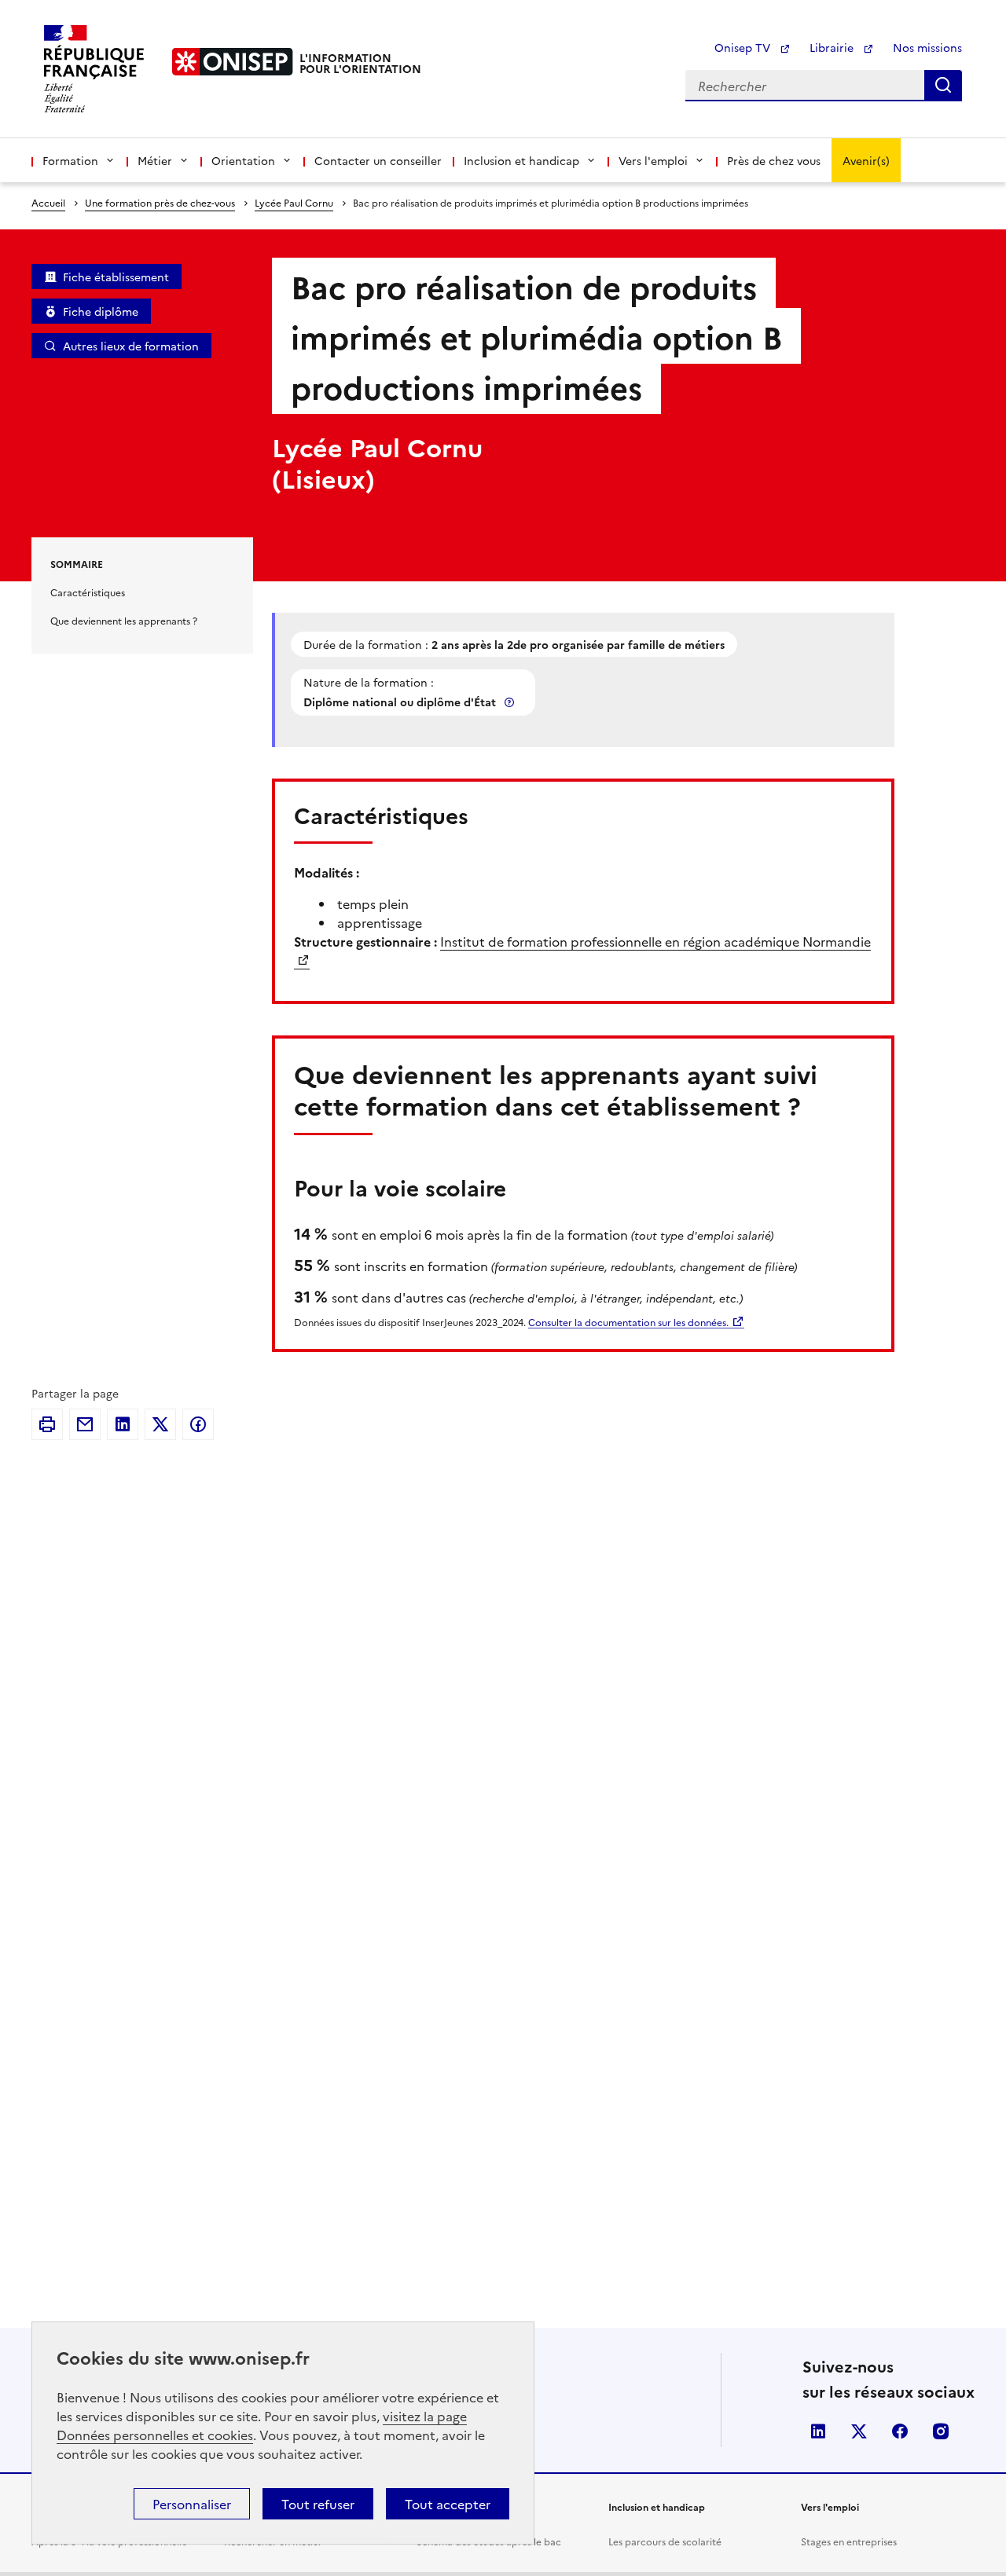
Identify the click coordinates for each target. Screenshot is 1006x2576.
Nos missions (927, 47)
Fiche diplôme (101, 311)
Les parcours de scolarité (665, 2541)
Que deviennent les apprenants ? (124, 620)
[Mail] (85, 1424)
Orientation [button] (243, 160)
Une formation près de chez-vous (160, 202)
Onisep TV (744, 47)
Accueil (48, 202)
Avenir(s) (866, 160)
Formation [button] (70, 160)
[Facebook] (198, 1424)
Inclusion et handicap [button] (521, 160)
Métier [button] (155, 160)
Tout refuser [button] (318, 2504)
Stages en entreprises (849, 2541)
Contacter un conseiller (378, 160)
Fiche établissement (116, 277)
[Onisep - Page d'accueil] (233, 62)
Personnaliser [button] (192, 2504)
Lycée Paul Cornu (294, 202)
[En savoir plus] (511, 702)
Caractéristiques (88, 592)
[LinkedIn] (123, 1424)
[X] (160, 1424)
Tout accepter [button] (448, 2504)
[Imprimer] (47, 1424)
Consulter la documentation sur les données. (628, 1322)
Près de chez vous (774, 160)
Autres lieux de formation (131, 346)
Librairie (833, 47)
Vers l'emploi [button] (653, 160)
